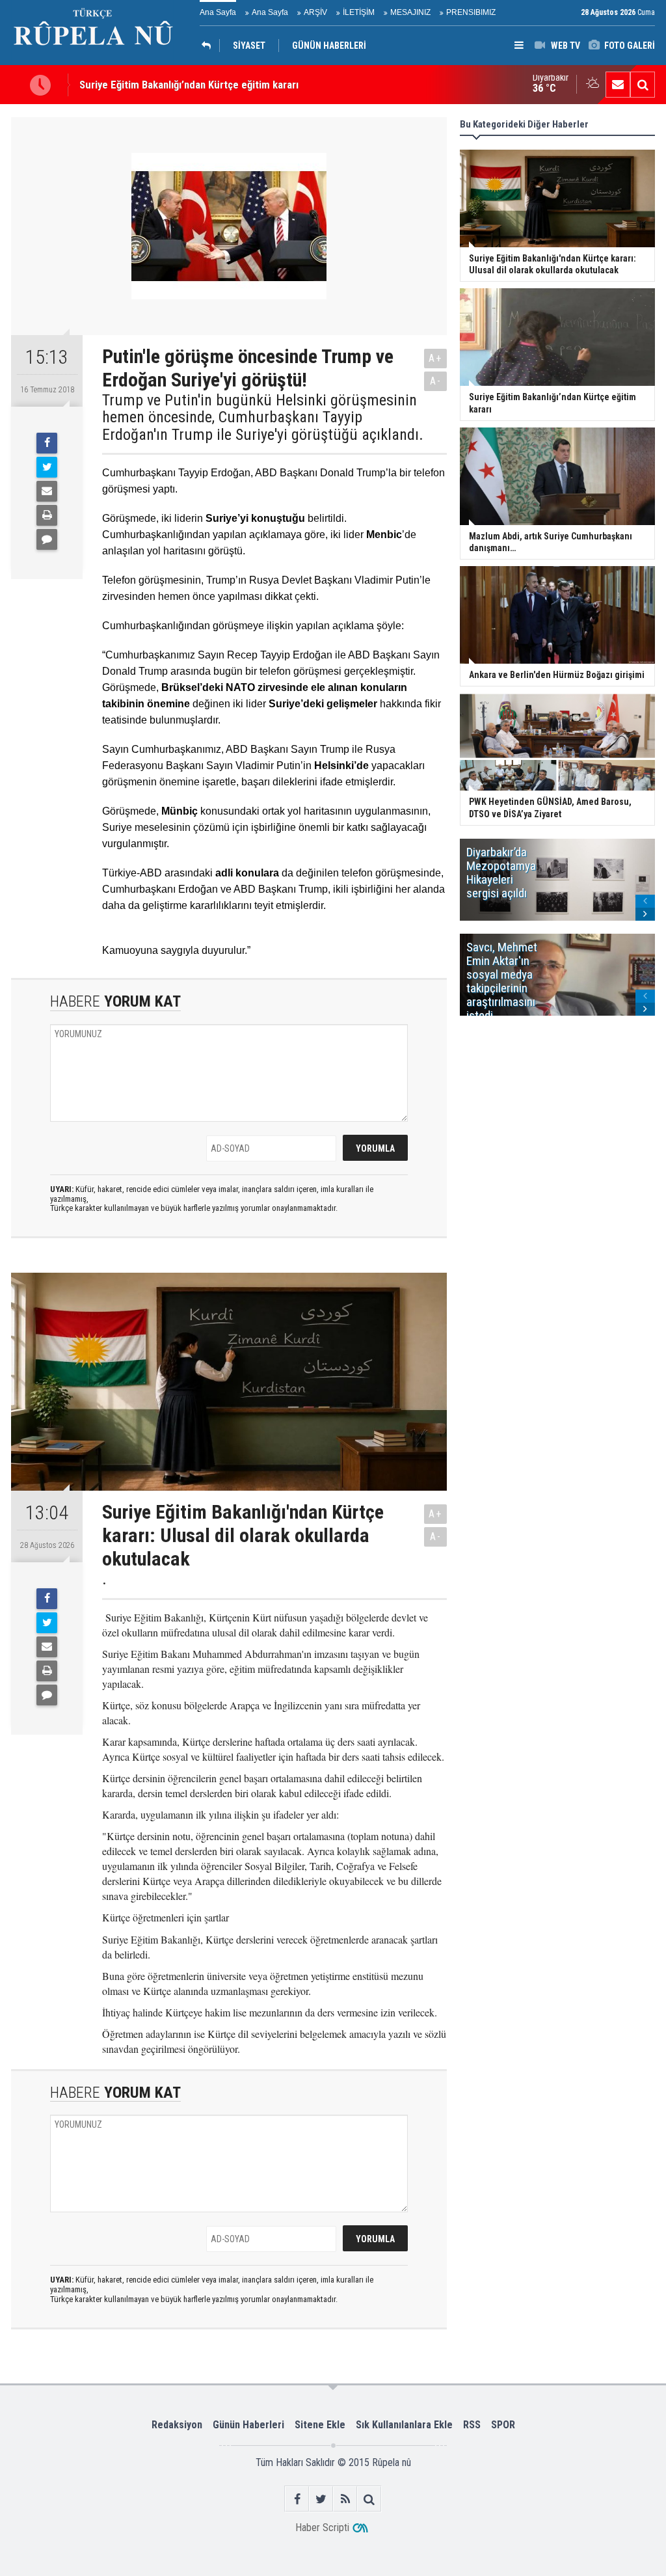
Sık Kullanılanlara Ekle (404, 2425)
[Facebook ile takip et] (297, 2499)
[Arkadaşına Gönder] (47, 491)
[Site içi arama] (643, 85)
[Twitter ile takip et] (321, 2499)
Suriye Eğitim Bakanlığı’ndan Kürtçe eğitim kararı (189, 85)
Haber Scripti (322, 2528)
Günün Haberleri (248, 2425)
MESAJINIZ (410, 12)
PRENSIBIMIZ (471, 12)
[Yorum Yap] (47, 539)
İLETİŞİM (359, 12)
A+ (435, 358)
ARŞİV (315, 12)
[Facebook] (47, 443)
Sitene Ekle (320, 2425)
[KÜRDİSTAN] (209, 46)
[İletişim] (618, 85)
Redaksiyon (177, 2425)
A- (436, 381)
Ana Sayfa (218, 12)
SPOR (503, 2425)
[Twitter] (47, 467)
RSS (472, 2425)
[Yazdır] (47, 515)
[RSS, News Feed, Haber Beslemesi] (345, 2499)
